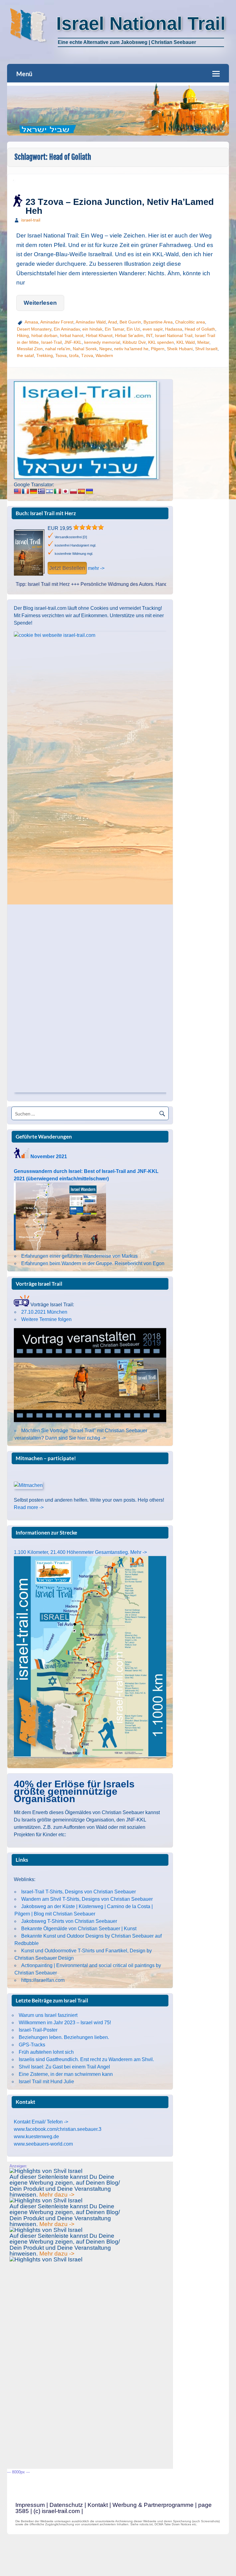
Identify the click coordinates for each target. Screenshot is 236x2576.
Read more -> (29, 1507)
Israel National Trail (174, 335)
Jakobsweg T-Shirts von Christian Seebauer (69, 1921)
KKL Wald (186, 342)
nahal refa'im (58, 349)
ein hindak (92, 329)
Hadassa (174, 329)
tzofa (74, 355)
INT (149, 335)
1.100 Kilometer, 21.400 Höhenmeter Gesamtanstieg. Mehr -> (80, 1552)
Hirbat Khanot (99, 335)
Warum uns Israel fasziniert (48, 2015)
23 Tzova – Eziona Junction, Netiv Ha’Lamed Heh (120, 206)
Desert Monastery (34, 329)
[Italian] (57, 492)
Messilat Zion (30, 349)
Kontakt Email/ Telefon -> (41, 2122)
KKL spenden (161, 342)
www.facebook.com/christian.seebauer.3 (58, 2129)
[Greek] (41, 492)
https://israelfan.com (43, 1980)
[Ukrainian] (89, 492)
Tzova (87, 355)
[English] (18, 492)
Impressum (30, 2505)
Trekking (45, 355)
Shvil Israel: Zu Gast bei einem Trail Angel (64, 2067)
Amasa (31, 322)
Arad (112, 322)
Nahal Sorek (85, 349)
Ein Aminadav (67, 329)
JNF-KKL (73, 342)
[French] (26, 492)
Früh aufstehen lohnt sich (46, 2052)
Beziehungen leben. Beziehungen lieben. (64, 2037)
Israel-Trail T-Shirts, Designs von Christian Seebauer (79, 1892)
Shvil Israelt (206, 349)
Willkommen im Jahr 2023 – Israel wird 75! (65, 2023)
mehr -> (96, 568)
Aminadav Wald (91, 322)
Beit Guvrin (130, 322)
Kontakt (98, 2505)
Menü (24, 74)
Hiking (23, 335)
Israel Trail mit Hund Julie (46, 2082)
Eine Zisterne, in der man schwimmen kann (66, 2074)
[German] (33, 492)
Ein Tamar (114, 329)
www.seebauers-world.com (43, 2144)
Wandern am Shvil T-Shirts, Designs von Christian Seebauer (87, 1899)
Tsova (61, 355)
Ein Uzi (133, 329)
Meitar (203, 342)
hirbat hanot (72, 335)
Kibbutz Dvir (134, 342)
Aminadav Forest (57, 322)
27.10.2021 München (44, 1312)
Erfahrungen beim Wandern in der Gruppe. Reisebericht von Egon (93, 1263)
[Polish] (73, 492)
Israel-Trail (51, 342)
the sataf (25, 355)
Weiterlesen (40, 303)
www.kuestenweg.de (36, 2137)
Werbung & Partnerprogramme (153, 2505)
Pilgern (158, 349)
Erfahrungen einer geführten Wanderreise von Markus (79, 1256)
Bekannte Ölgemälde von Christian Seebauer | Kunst (79, 1929)
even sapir (153, 329)
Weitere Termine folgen (46, 1319)
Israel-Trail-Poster (38, 2030)
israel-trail (31, 220)
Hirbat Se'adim (129, 335)
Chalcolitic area (190, 322)
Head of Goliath (200, 329)
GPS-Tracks (32, 2045)
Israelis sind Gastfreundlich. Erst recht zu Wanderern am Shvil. (86, 2059)
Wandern (104, 355)
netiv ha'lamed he (131, 349)
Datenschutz (66, 2505)
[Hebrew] (49, 492)
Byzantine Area (158, 322)
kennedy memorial (102, 342)
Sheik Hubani (180, 349)
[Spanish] (81, 492)
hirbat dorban (44, 335)
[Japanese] (65, 492)
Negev (105, 349)
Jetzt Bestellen (67, 568)
